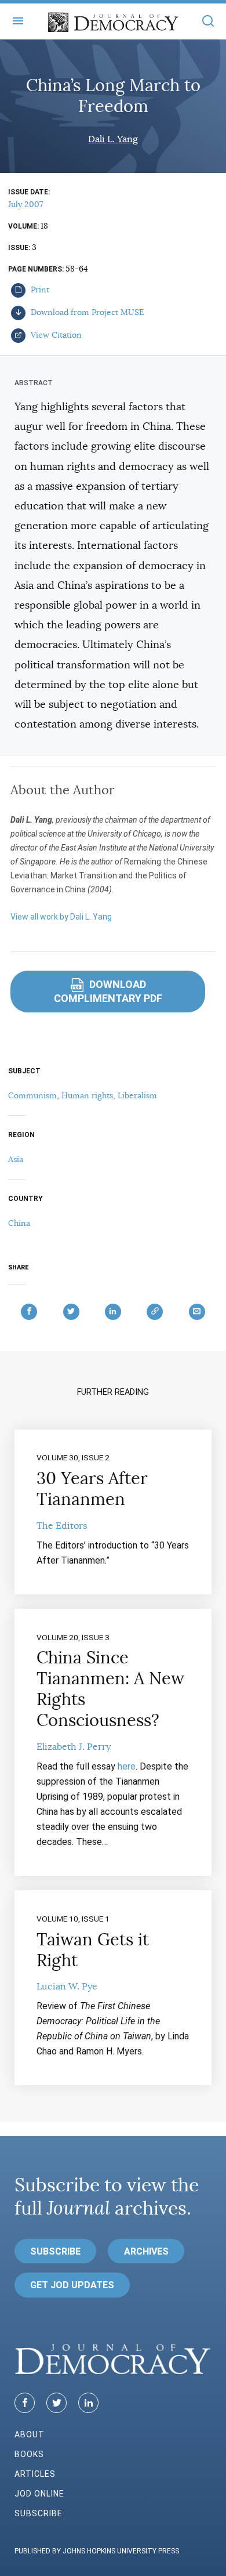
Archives (146, 2251)
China (19, 1223)
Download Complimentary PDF (108, 991)
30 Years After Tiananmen (92, 1489)
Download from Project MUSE (86, 312)
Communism (32, 1095)
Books (29, 2454)
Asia (16, 1159)
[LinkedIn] (88, 2403)
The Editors (62, 1526)
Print (39, 290)
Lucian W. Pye (67, 1987)
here (127, 1766)
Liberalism (137, 1095)
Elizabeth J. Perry (74, 1747)
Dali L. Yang (113, 139)
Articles (35, 2474)
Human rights (87, 1095)
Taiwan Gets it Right (93, 1950)
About (30, 2434)
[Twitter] (57, 2403)
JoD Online (39, 2494)
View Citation (55, 335)
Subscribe (55, 2251)
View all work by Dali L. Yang (61, 917)
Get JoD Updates (72, 2285)
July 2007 (25, 204)
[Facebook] (25, 2403)
